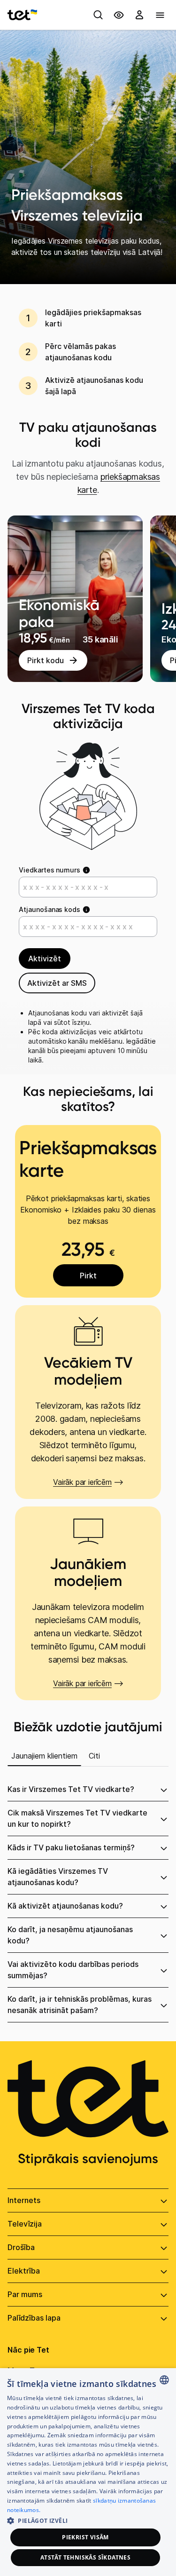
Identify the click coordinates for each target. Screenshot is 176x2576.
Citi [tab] (94, 1756)
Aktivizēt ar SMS (57, 983)
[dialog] (88, 2472)
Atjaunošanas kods (50, 909)
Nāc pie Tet (28, 2350)
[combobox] (164, 2380)
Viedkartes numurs (50, 870)
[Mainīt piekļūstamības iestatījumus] (119, 15)
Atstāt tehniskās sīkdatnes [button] (85, 2557)
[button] (88, 2520)
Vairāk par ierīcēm (82, 1482)
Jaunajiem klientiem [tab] (44, 1756)
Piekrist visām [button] (85, 2537)
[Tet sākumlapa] (22, 15)
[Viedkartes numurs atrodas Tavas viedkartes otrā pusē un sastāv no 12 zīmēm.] (86, 871)
